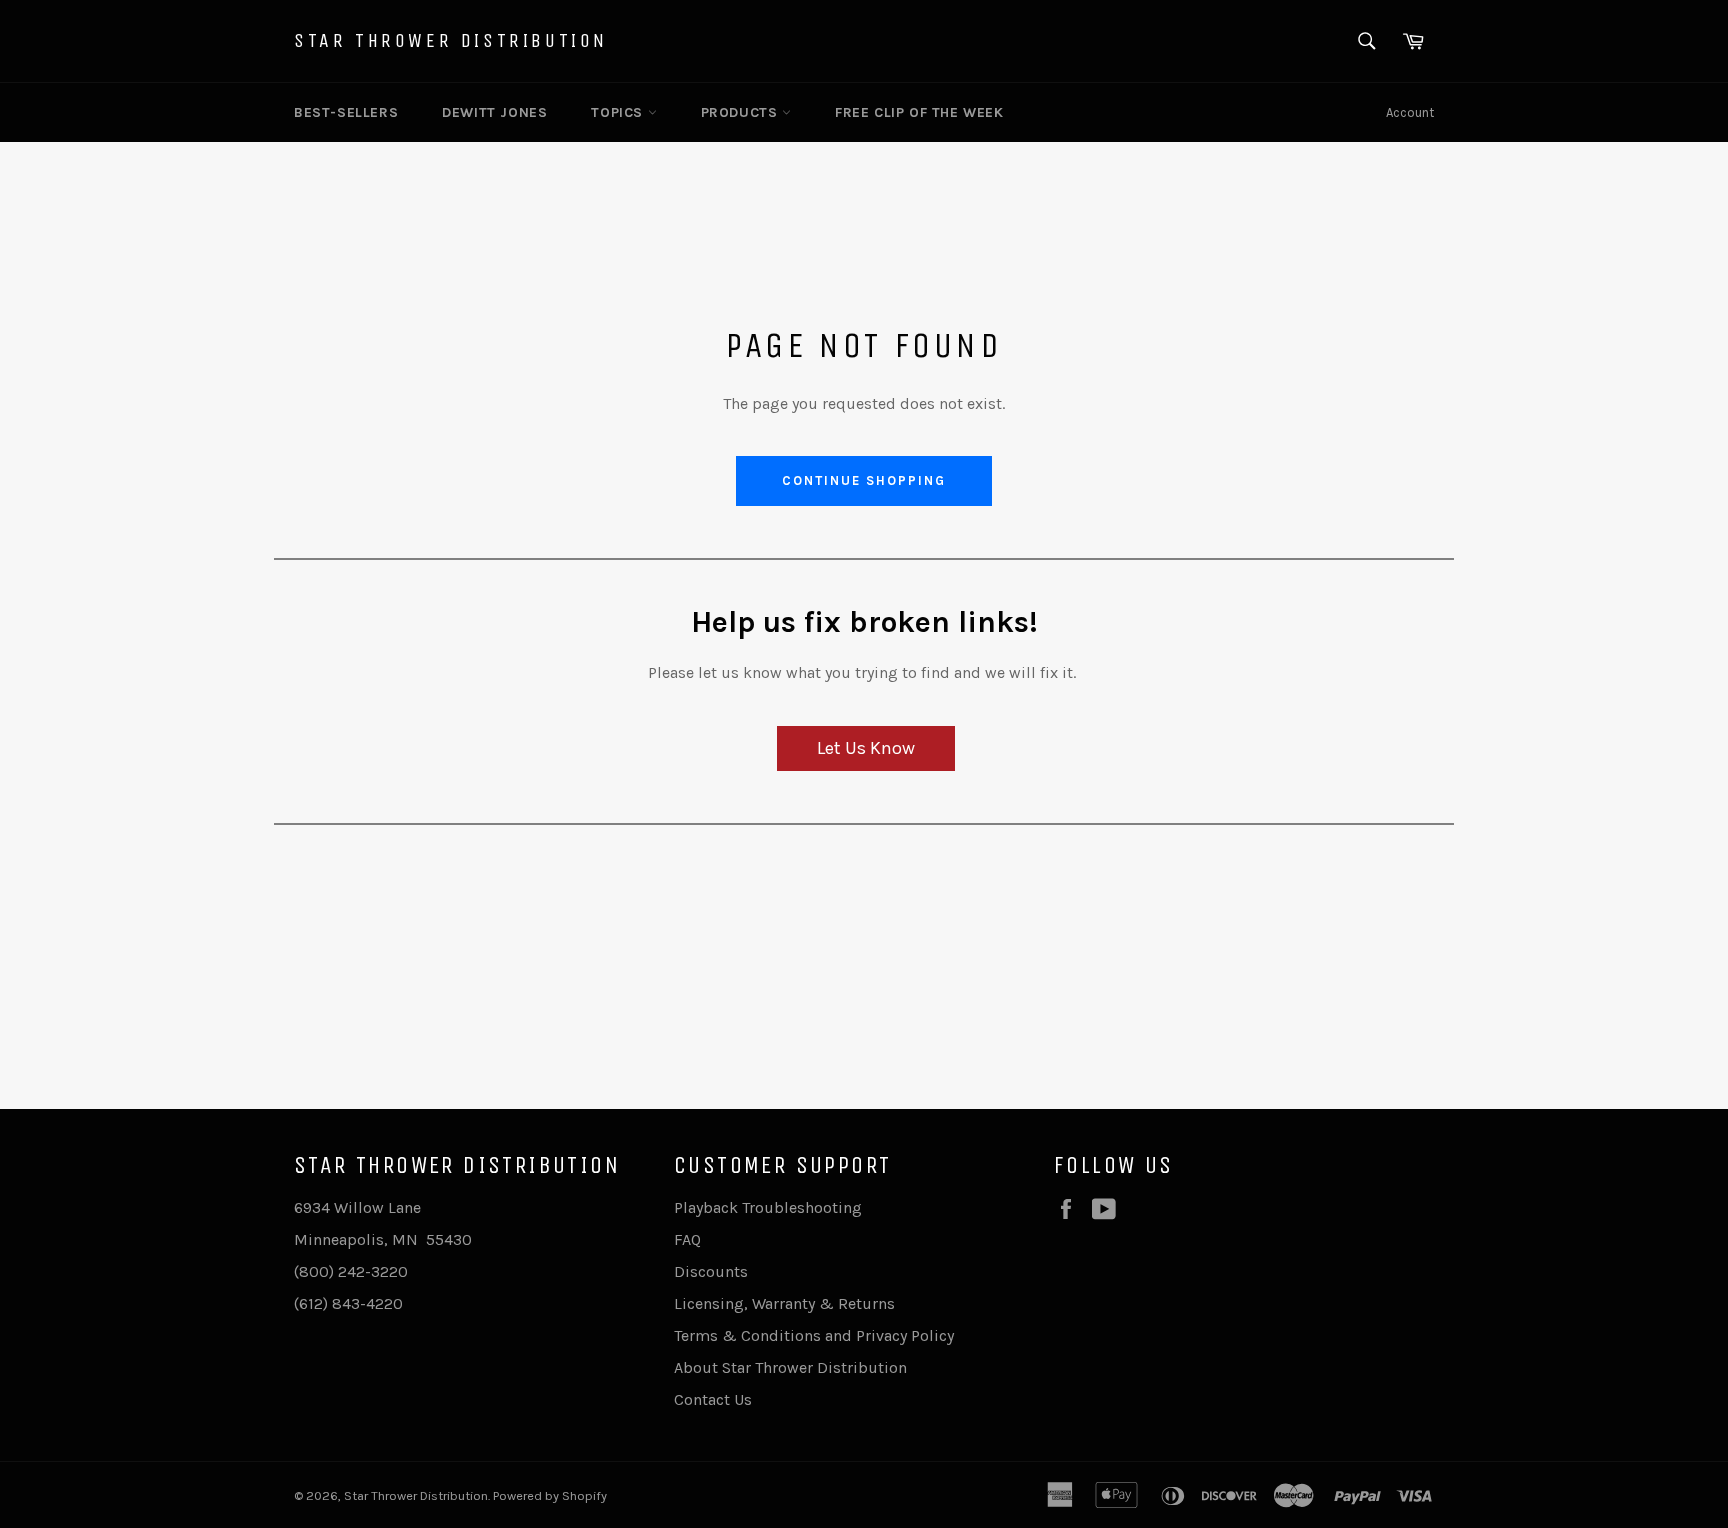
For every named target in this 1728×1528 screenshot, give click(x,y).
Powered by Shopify (550, 1495)
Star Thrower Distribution (451, 40)
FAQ (687, 1239)
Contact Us (713, 1399)
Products (741, 112)
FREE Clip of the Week (919, 112)
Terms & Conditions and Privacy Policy (814, 1335)
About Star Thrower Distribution (790, 1367)
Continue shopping (863, 480)
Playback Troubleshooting (768, 1207)
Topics (619, 112)
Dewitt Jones (494, 112)
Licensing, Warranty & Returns (784, 1303)
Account (1410, 112)
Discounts (711, 1271)
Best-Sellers (346, 112)
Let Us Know (866, 748)
